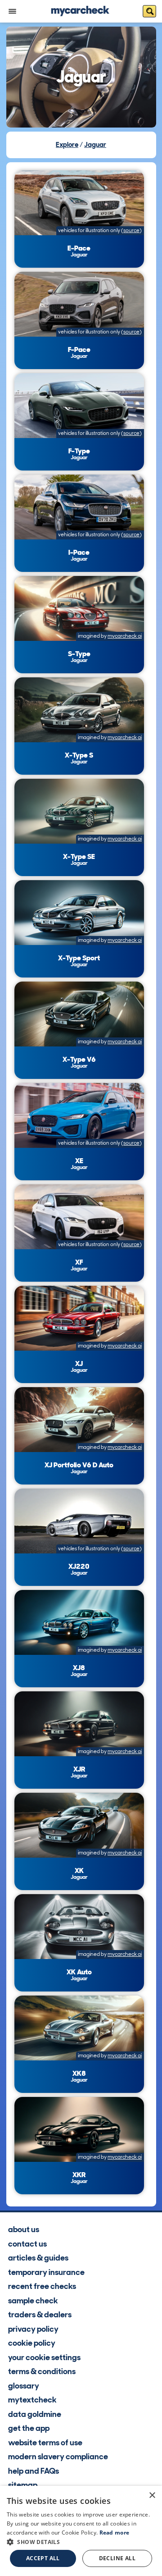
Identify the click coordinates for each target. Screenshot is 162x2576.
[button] (81, 2542)
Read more (115, 2533)
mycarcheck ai (125, 636)
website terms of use (45, 2443)
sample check (33, 2301)
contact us (27, 2244)
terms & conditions (42, 2371)
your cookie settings (44, 2357)
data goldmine (35, 2414)
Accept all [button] (43, 2558)
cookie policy (32, 2343)
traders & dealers (40, 2315)
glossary (24, 2386)
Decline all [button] (117, 2558)
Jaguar (95, 145)
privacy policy (33, 2329)
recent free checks (42, 2286)
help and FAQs (34, 2471)
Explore (67, 145)
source (131, 230)
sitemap (23, 2485)
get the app (29, 2428)
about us (24, 2229)
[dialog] (81, 2531)
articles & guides (38, 2258)
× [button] (152, 2496)
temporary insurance (46, 2272)
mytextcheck (32, 2400)
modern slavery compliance (58, 2457)
